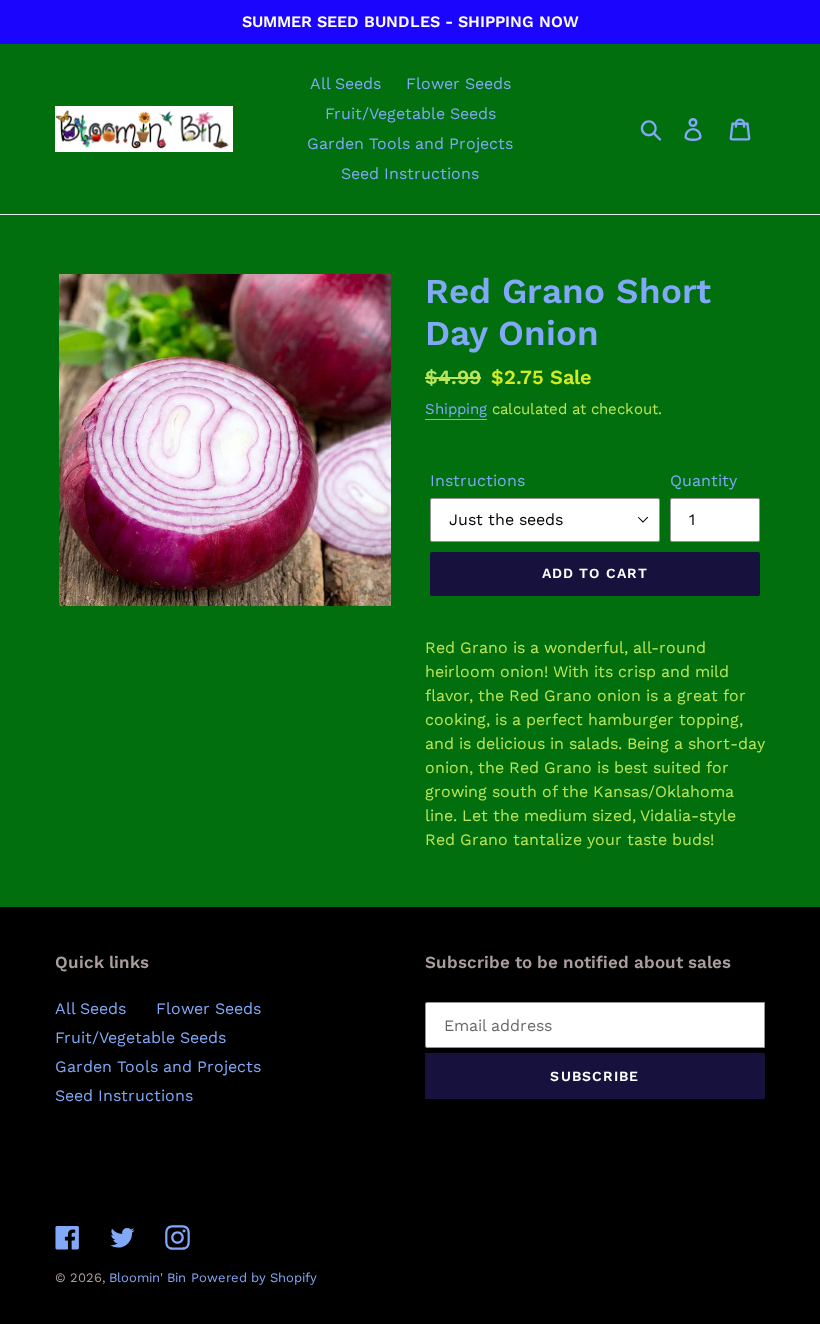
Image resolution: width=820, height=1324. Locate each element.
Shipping (456, 409)
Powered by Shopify (254, 1277)
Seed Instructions (124, 1095)
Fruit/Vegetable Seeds (140, 1037)
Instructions (477, 480)
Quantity (703, 480)
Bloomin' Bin (147, 1277)
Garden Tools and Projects (158, 1066)
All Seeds (90, 1008)
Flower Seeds (208, 1008)
